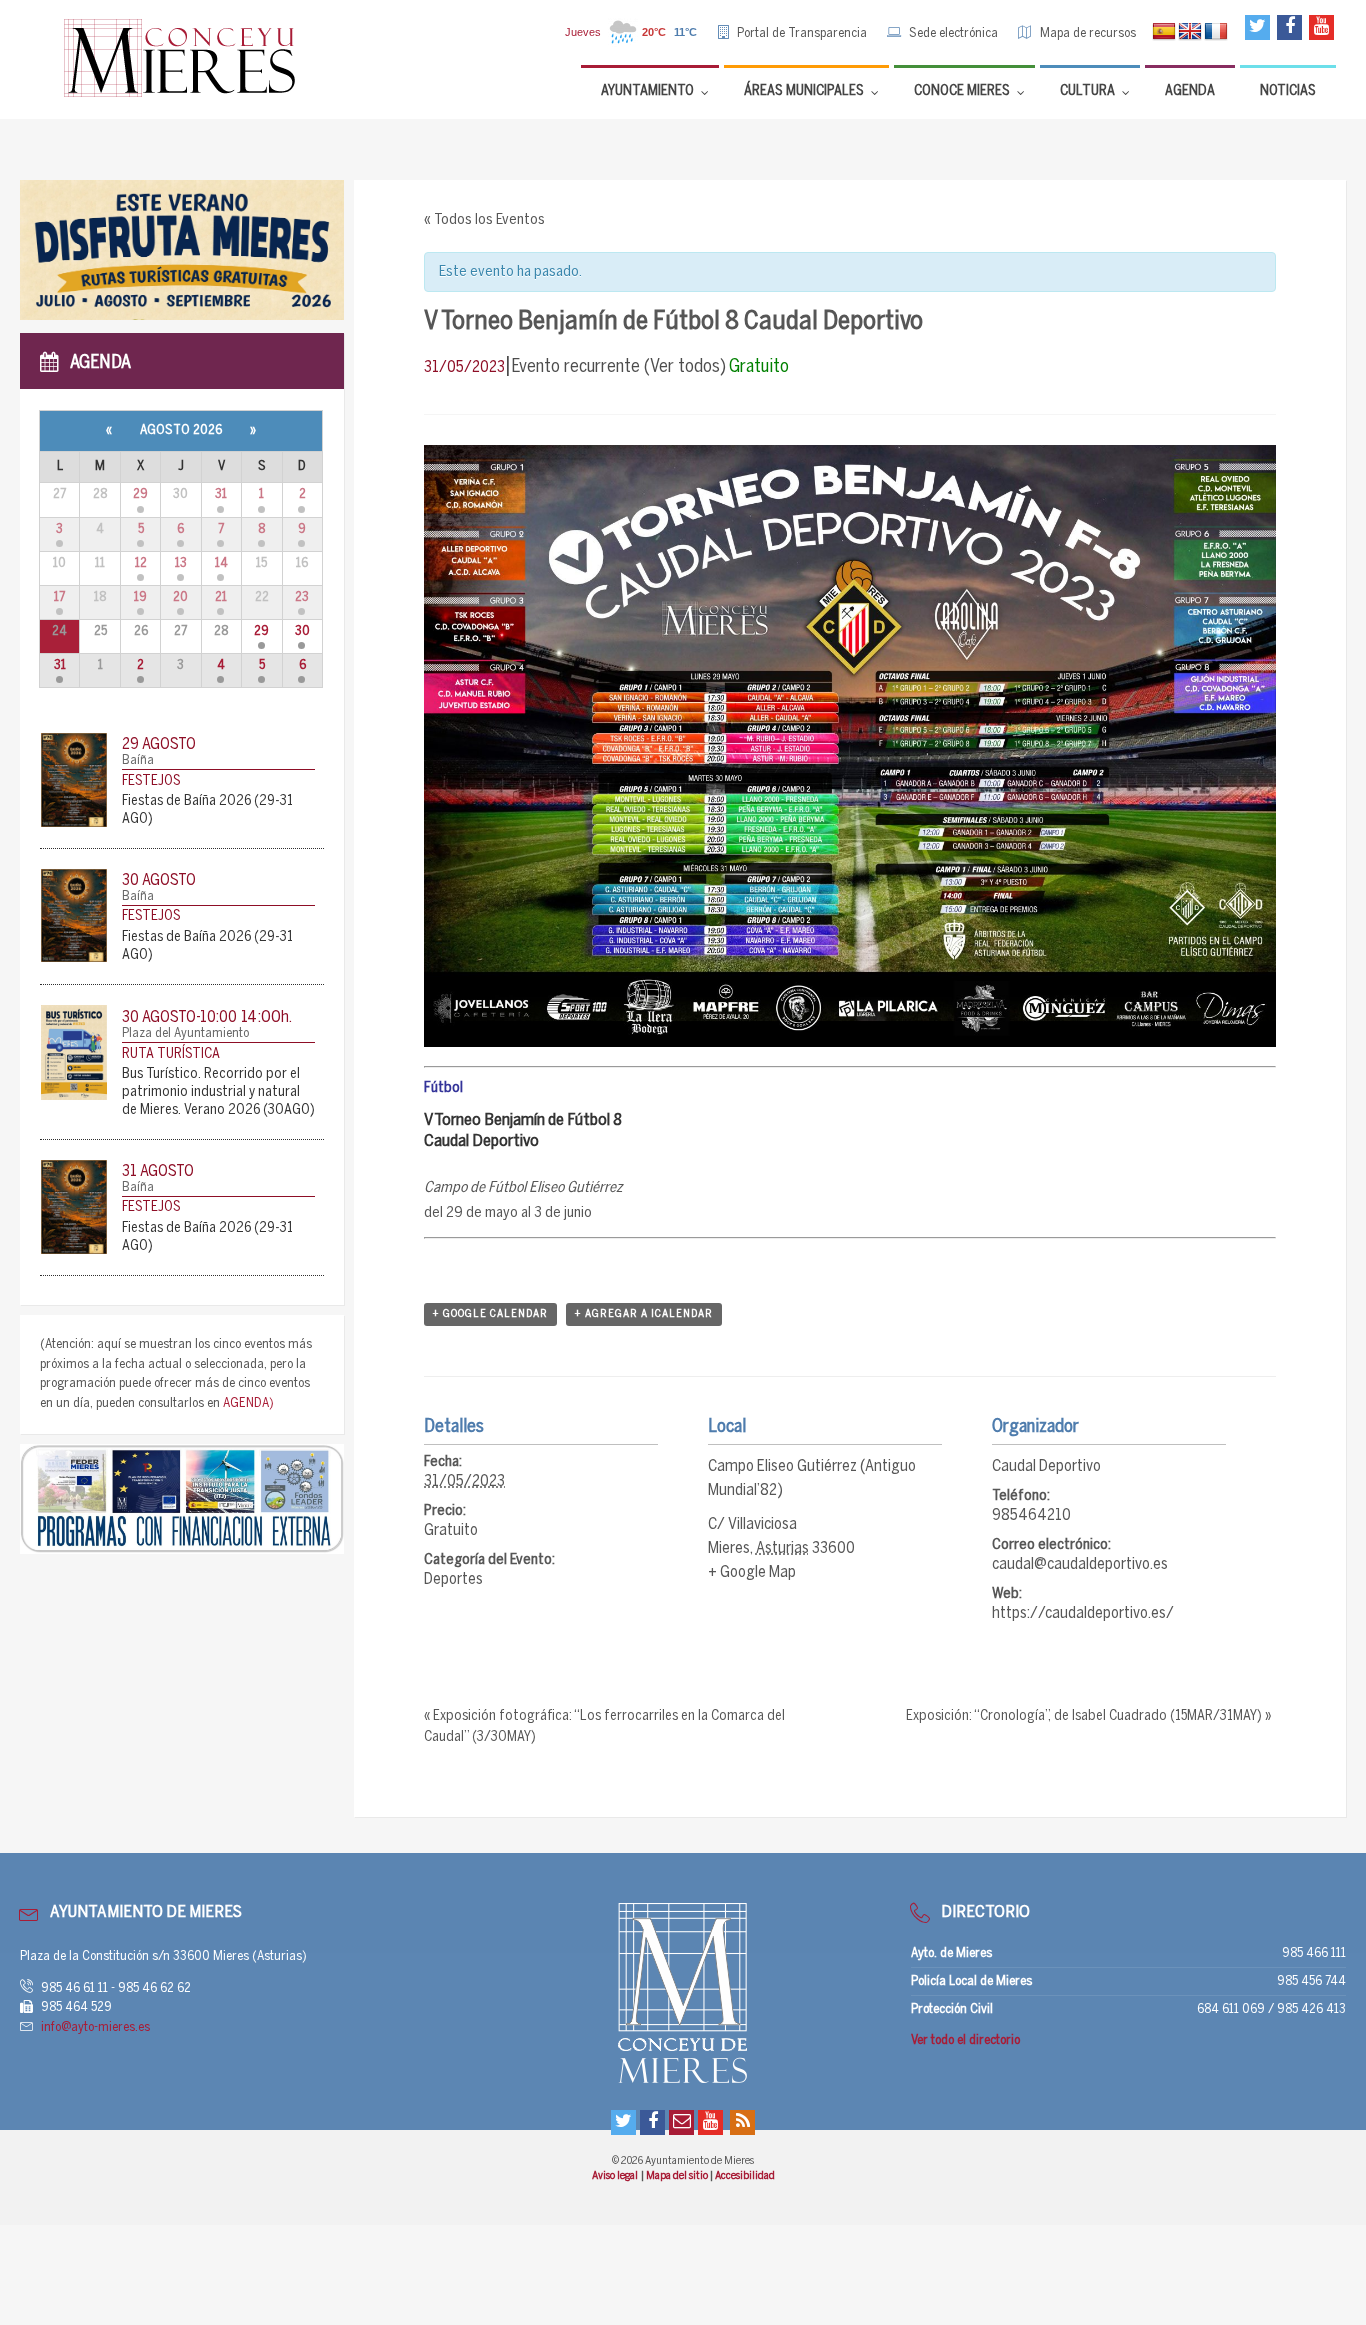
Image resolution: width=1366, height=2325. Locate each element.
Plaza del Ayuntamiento (185, 1033)
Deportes (453, 1579)
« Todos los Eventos (484, 220)
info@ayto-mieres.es (95, 2027)
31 (221, 494)
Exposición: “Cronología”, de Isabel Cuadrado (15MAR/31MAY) (1088, 1716)
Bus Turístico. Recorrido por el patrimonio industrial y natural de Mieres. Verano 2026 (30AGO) (218, 1092)
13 (181, 563)
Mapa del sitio (678, 2176)
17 (59, 597)
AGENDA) (248, 1403)
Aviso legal (615, 2176)
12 (141, 563)
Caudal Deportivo (1046, 1466)
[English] (1190, 32)
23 (302, 597)
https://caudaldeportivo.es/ (1083, 1613)
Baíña (138, 760)
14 (221, 563)
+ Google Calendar (490, 1314)
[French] (1216, 32)
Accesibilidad (745, 2176)
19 (140, 597)
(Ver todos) (685, 367)
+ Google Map (752, 1572)
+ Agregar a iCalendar (644, 1314)
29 (140, 494)
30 (302, 631)
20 (180, 597)
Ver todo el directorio (965, 2040)
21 (221, 597)
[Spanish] (1164, 32)
